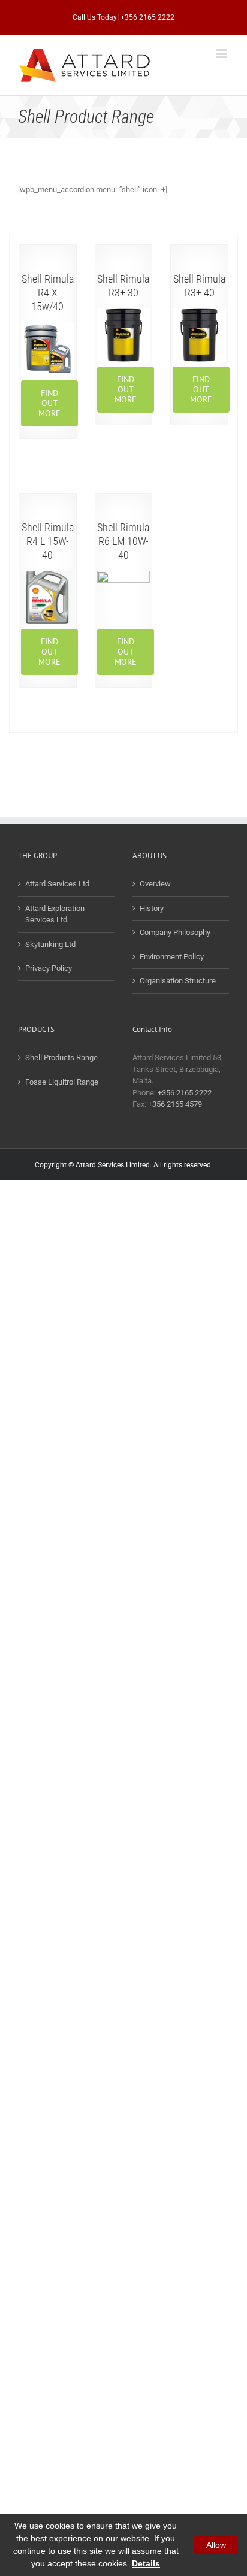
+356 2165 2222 (185, 1093)
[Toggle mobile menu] (223, 54)
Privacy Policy (49, 968)
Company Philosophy (175, 932)
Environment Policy (172, 957)
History (152, 908)
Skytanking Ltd (50, 944)
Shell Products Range (61, 1057)
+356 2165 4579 (175, 1104)
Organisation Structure (178, 981)
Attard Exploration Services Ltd (55, 914)
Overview (155, 884)
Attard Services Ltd (57, 884)
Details (146, 2563)
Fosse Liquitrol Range (62, 1082)
